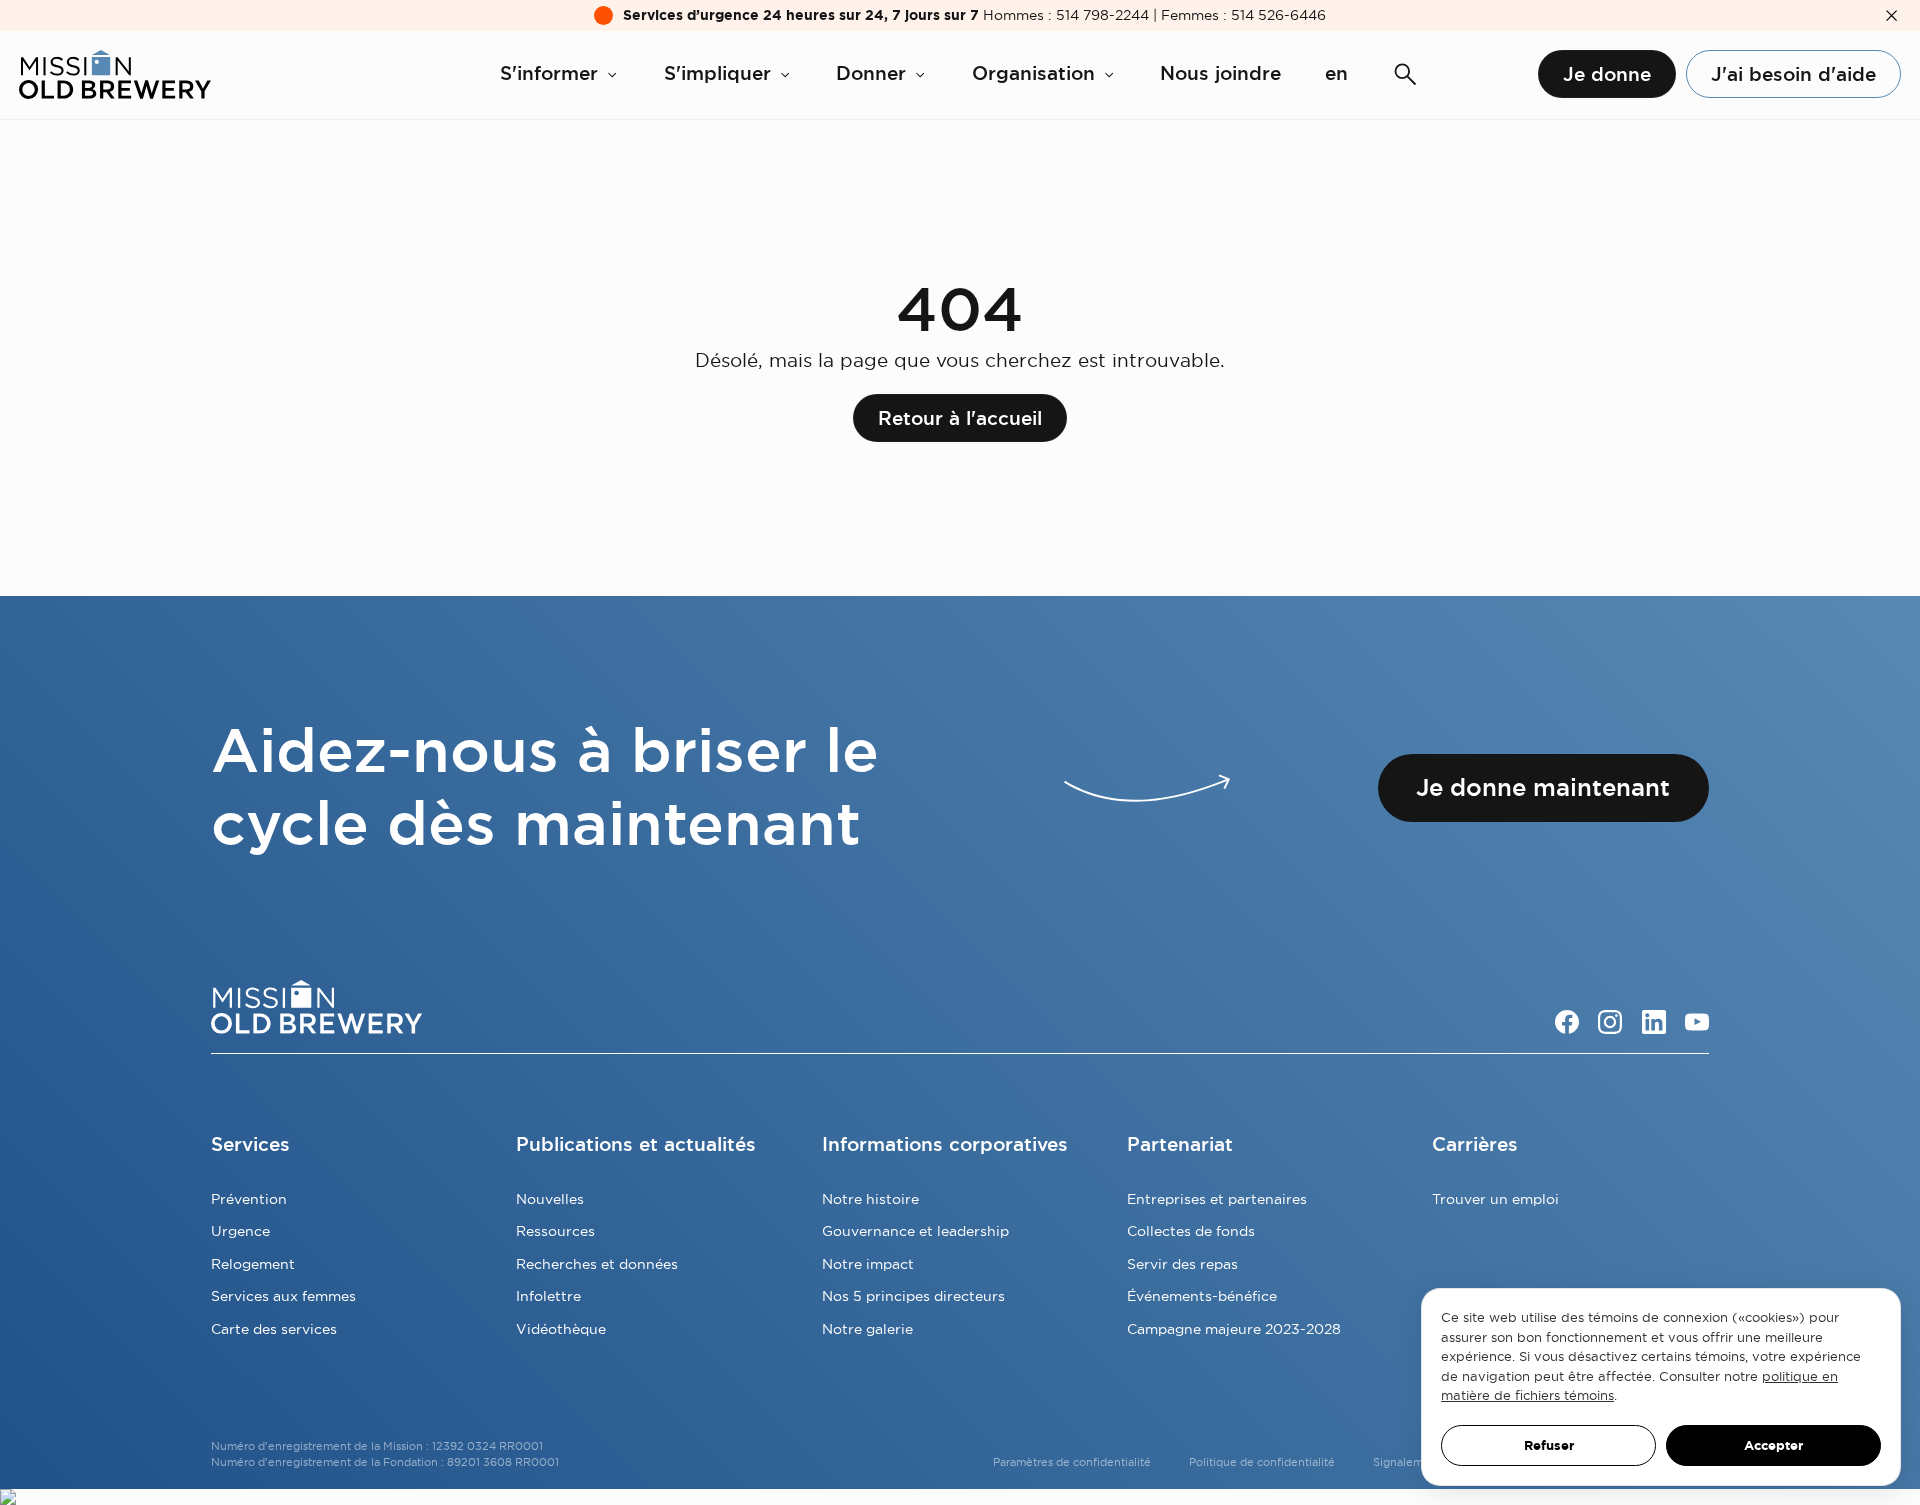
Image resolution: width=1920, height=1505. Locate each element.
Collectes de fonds (1191, 1231)
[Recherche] (1405, 74)
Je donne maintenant (1543, 787)
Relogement (253, 1264)
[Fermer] (1891, 15)
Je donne (1607, 74)
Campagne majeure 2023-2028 (1234, 1329)
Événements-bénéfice (1202, 1296)
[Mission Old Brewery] (115, 74)
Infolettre (548, 1296)
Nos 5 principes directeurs (913, 1296)
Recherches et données (597, 1264)
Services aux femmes (283, 1296)
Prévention (249, 1199)
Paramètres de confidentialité (1072, 1462)
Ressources (555, 1231)
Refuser (1549, 1445)
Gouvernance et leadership (915, 1231)
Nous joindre (1220, 73)
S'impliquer (717, 73)
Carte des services (274, 1329)
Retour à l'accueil (960, 418)
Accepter (1773, 1445)
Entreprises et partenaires (1217, 1199)
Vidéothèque (561, 1329)
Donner (871, 73)
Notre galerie (867, 1329)
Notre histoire (870, 1199)
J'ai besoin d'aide (1793, 74)
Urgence (240, 1231)
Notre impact (868, 1264)
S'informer (549, 73)
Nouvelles (550, 1199)
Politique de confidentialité (1262, 1462)
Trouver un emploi (1495, 1199)
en (1336, 73)
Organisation (1033, 73)
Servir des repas (1182, 1264)
